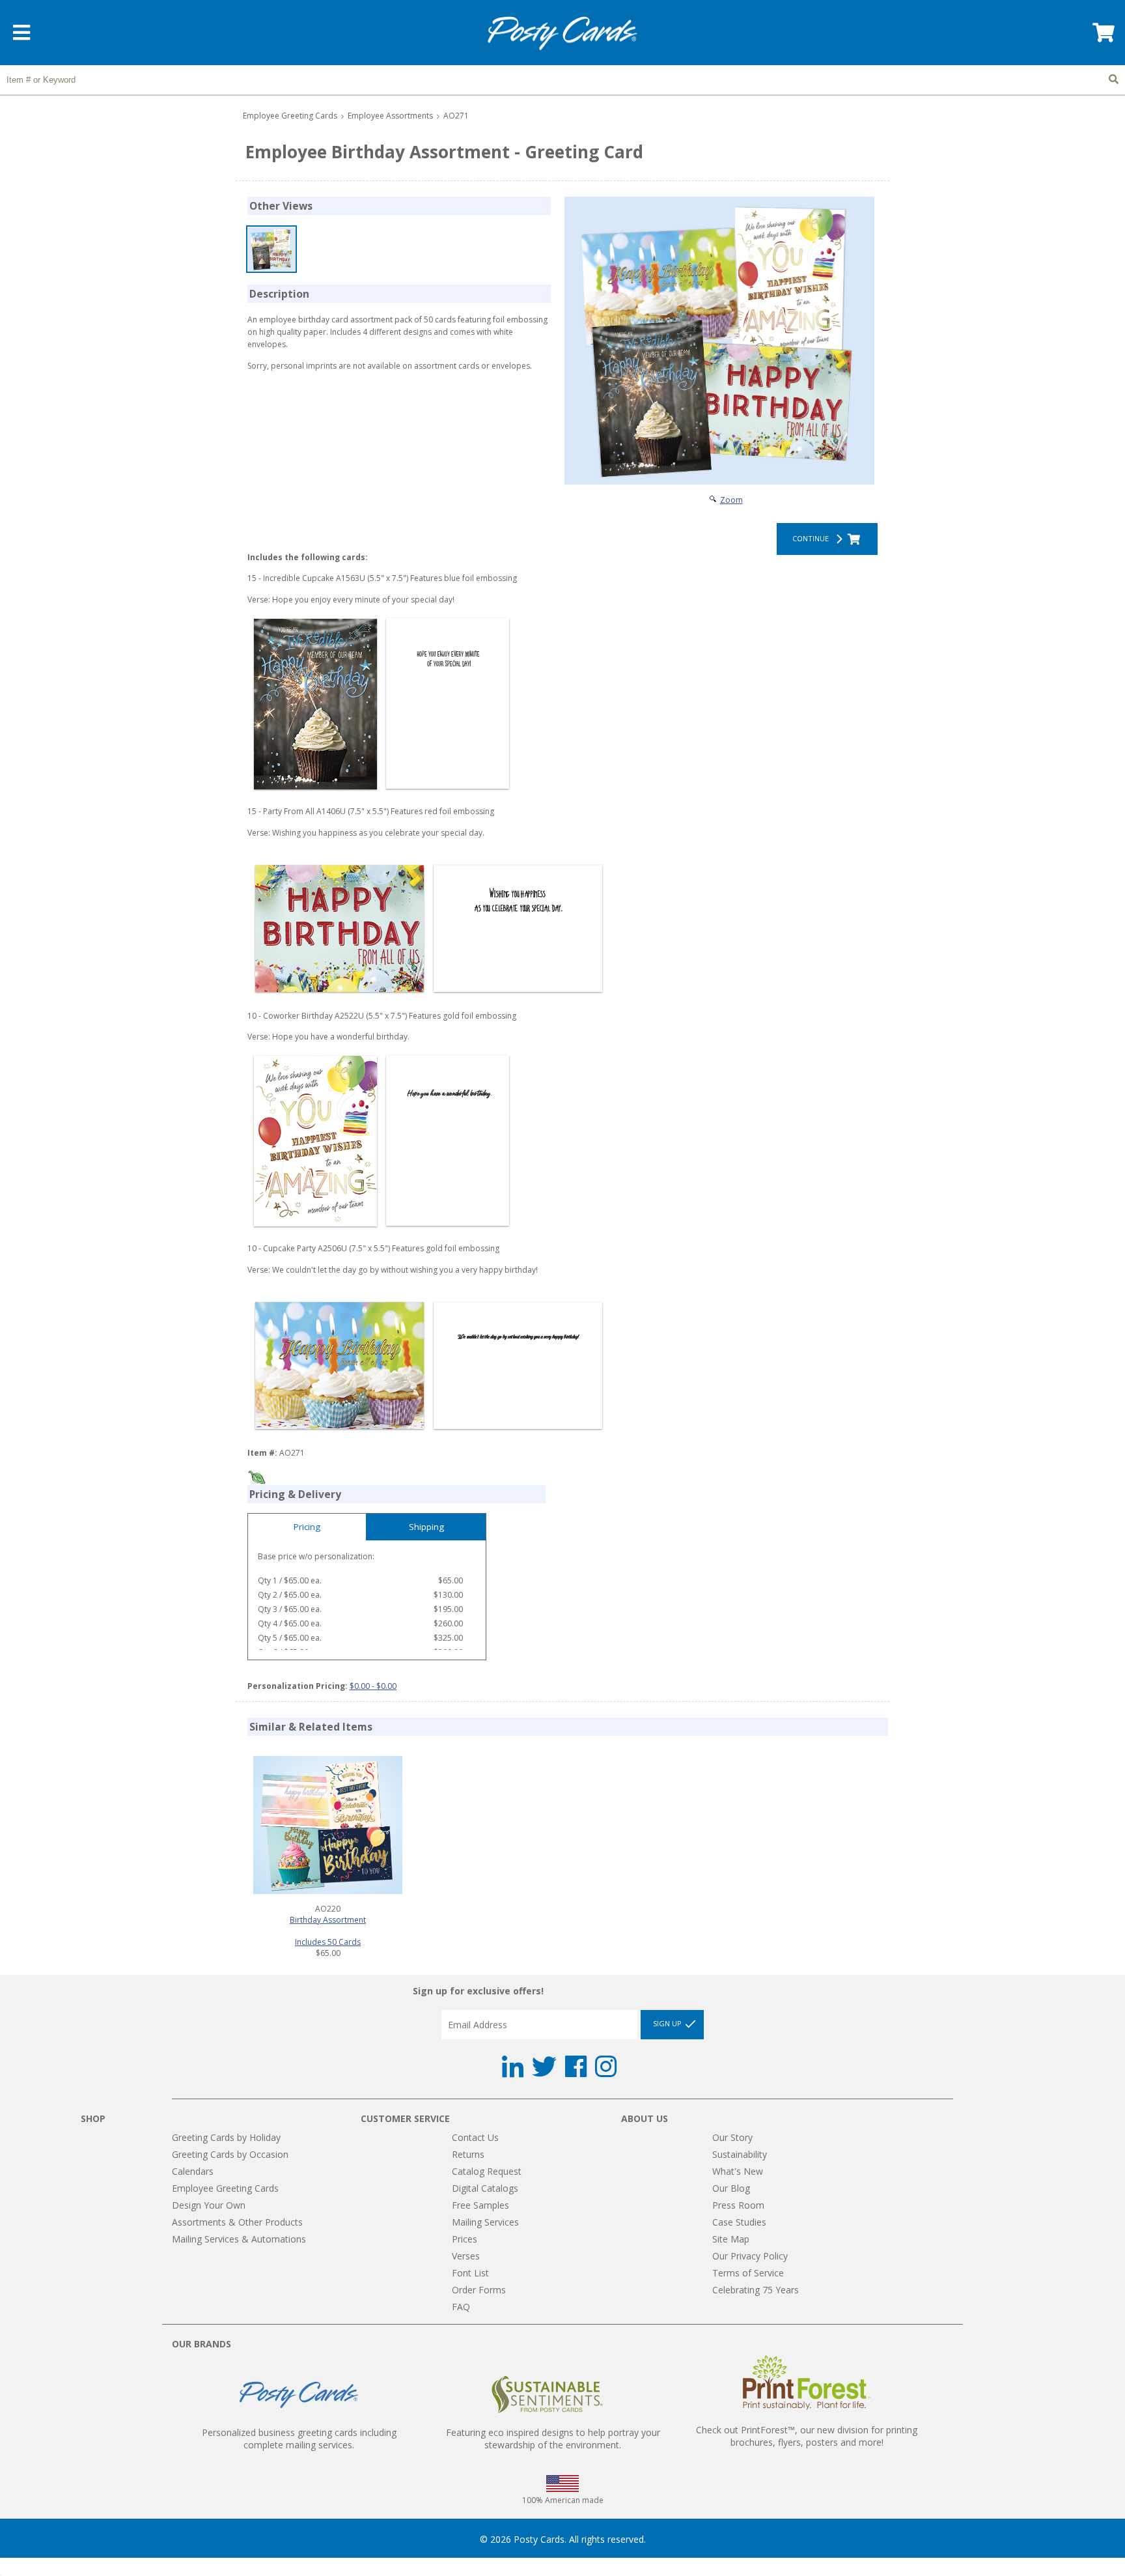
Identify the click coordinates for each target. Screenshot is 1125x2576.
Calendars (193, 2171)
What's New (738, 2171)
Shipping (426, 1527)
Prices (465, 2239)
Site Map (731, 2239)
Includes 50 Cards (328, 1942)
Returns (468, 2154)
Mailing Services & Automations (239, 2239)
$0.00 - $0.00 (373, 1686)
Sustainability (740, 2154)
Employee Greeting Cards (290, 116)
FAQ (461, 2307)
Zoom (731, 500)
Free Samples (480, 2205)
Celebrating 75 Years (756, 2290)
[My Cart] (1102, 37)
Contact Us (475, 2137)
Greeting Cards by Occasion (230, 2154)
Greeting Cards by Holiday (226, 2137)
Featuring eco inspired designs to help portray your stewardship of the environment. (553, 2439)
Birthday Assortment (328, 1920)
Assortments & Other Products (237, 2222)
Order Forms (479, 2290)
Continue (812, 538)
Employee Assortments (390, 116)
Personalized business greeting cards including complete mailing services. (299, 2439)
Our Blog (731, 2188)
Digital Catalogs (485, 2188)
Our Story (732, 2137)
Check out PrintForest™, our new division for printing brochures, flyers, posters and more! (807, 2436)
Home (562, 34)
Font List (470, 2273)
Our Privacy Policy (750, 2256)
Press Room (738, 2205)
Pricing (307, 1527)
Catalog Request (487, 2171)
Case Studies (739, 2222)
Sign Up (668, 2023)
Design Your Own (209, 2205)
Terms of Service (748, 2273)
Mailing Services (485, 2222)
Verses (466, 2256)
